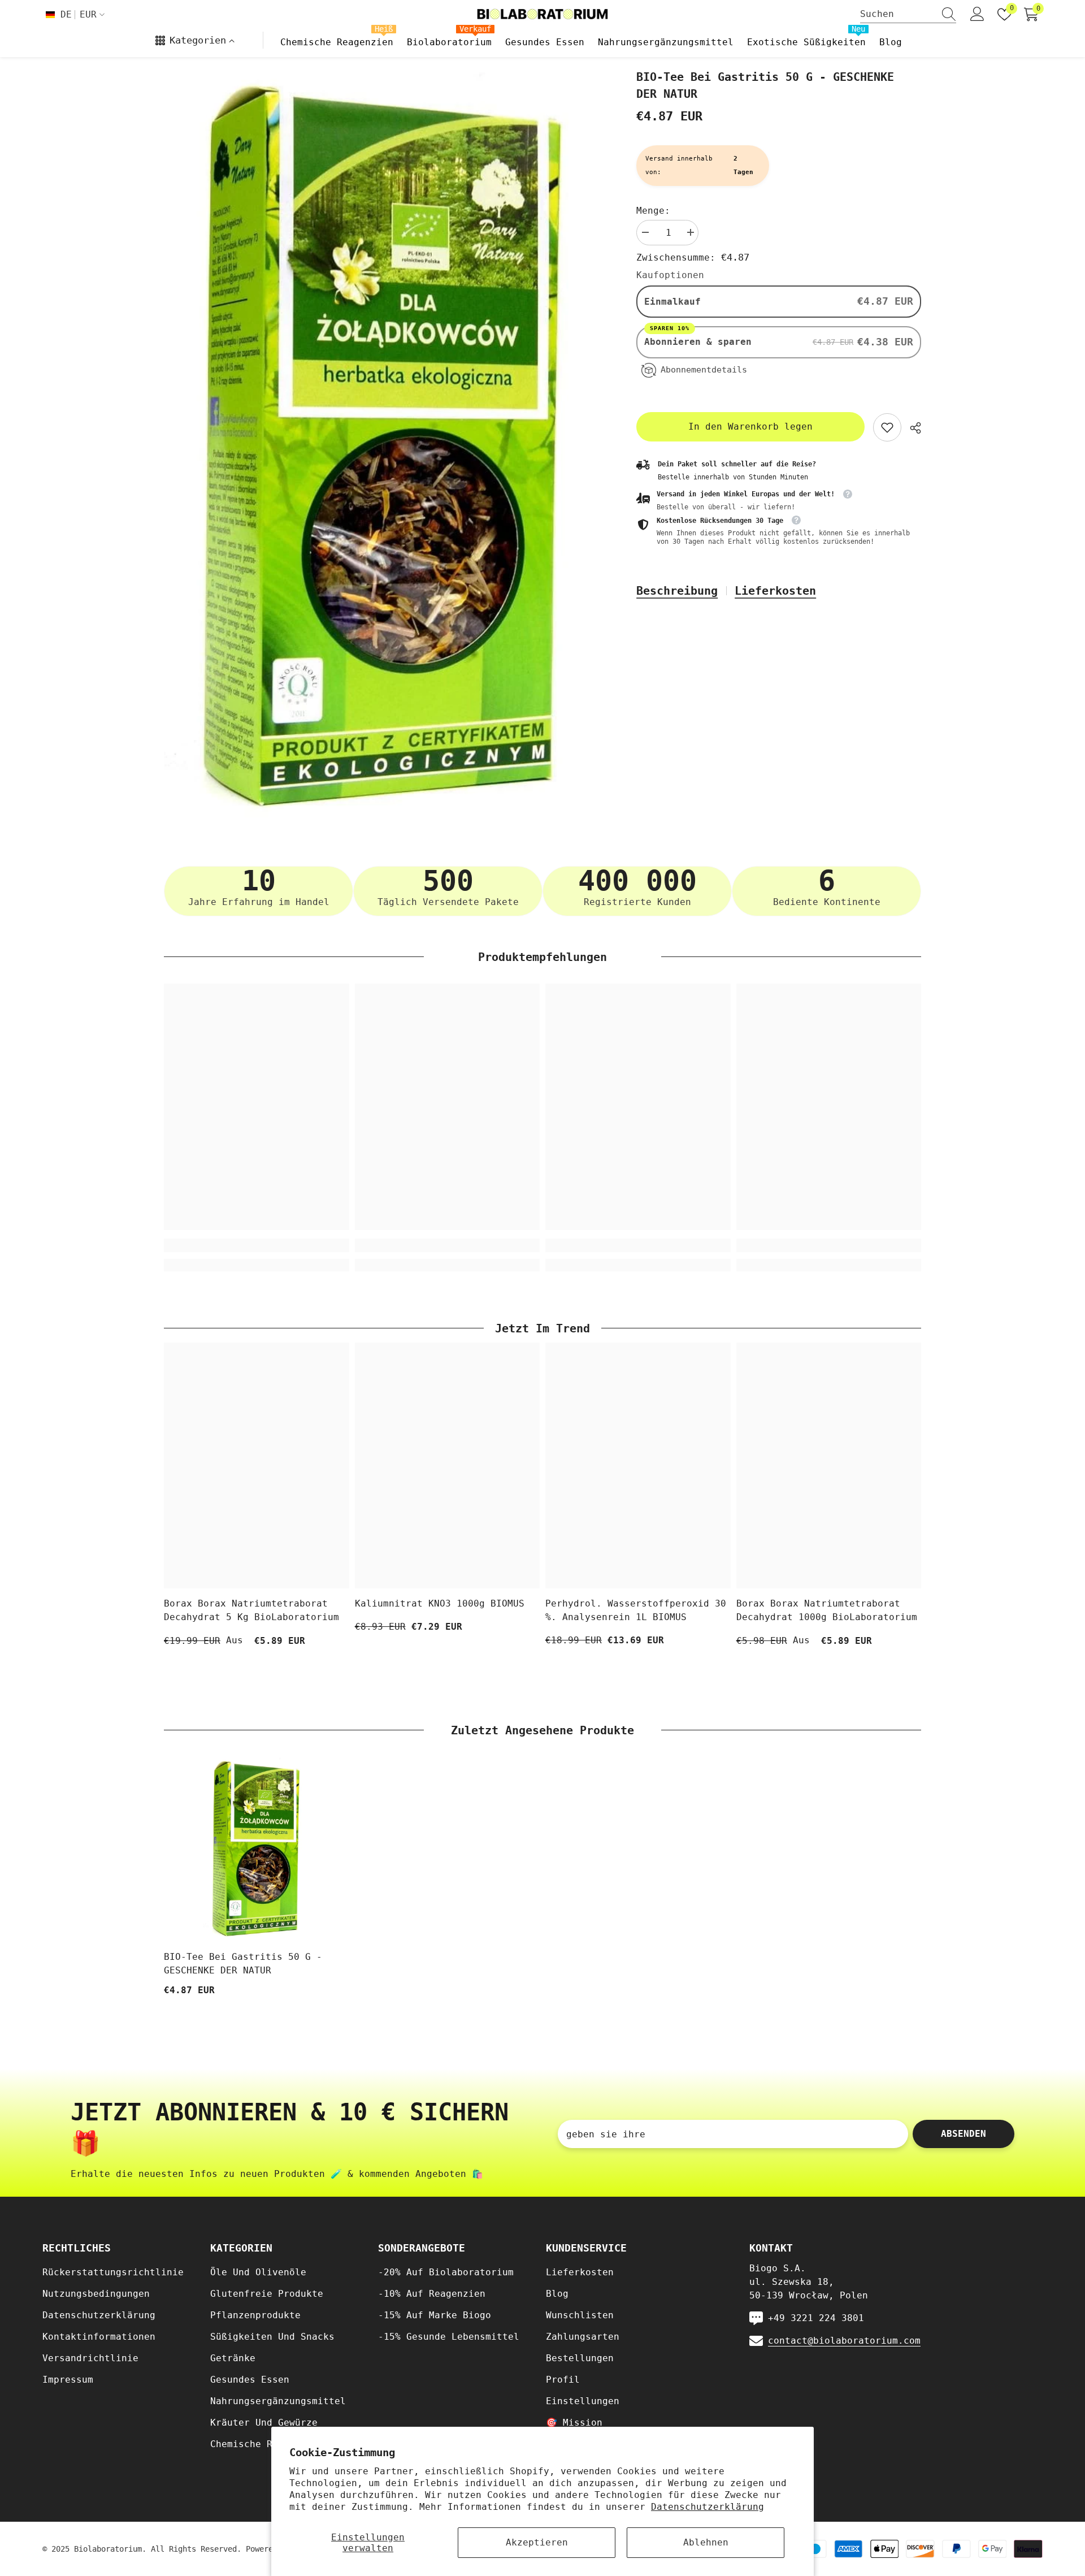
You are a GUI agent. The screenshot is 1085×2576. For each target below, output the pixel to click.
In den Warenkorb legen (750, 427)
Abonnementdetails (704, 370)
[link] (887, 427)
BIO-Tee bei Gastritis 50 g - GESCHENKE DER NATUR (243, 1964)
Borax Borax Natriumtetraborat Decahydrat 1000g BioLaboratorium (827, 1610)
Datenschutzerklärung (708, 2507)
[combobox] (897, 14)
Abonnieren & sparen (701, 341)
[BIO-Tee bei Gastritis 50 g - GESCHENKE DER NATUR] (257, 1850)
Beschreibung (677, 591)
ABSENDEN (964, 2134)
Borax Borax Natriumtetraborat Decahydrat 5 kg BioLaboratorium (251, 1610)
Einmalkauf (672, 302)
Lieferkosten (775, 591)
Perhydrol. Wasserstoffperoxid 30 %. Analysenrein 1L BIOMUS (636, 1610)
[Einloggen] (977, 14)
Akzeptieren (537, 2542)
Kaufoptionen (670, 275)
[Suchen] (908, 14)
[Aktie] (911, 428)
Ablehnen (706, 2542)
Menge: (653, 211)
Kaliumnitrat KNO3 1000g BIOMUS (440, 1603)
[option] (383, 449)
